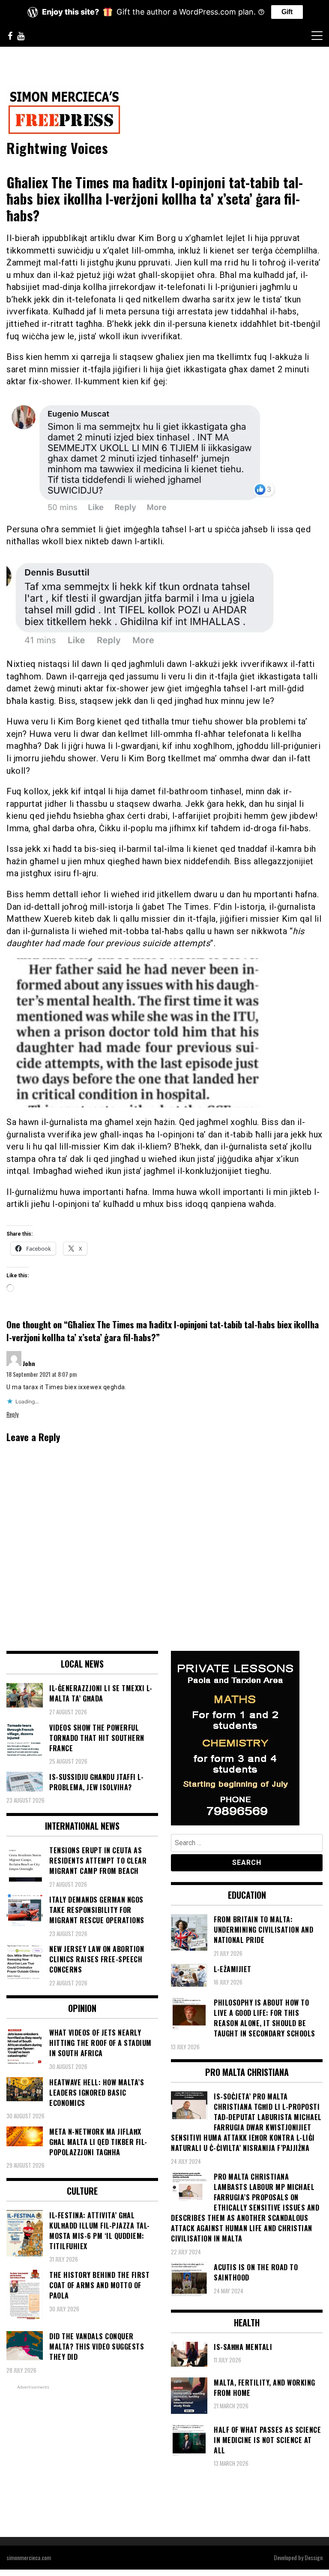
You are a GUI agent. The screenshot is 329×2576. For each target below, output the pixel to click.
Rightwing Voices (57, 148)
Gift (287, 12)
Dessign (314, 2557)
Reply (12, 1414)
